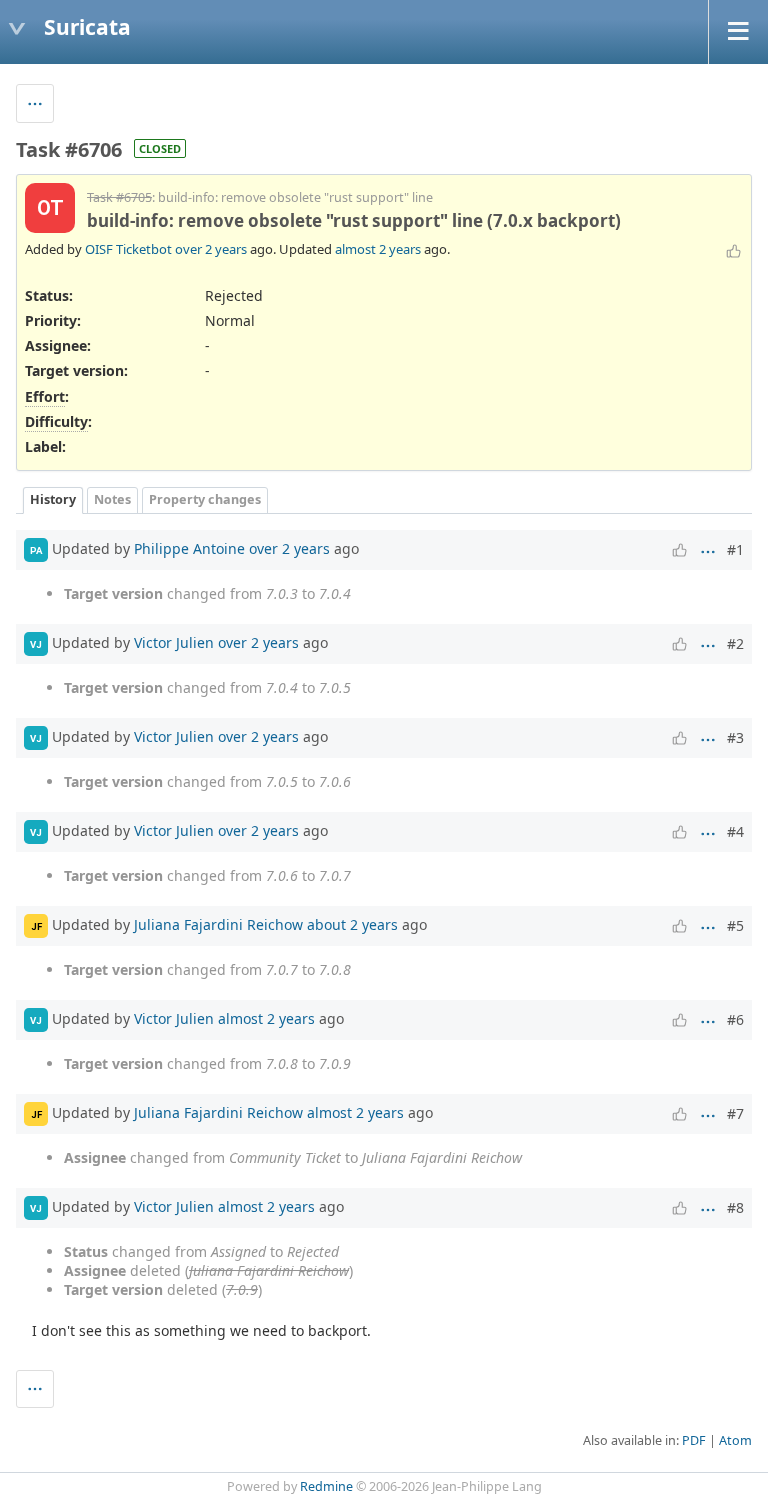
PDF (694, 1440)
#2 (735, 643)
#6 (735, 1019)
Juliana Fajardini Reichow (218, 924)
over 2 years (211, 249)
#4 (735, 831)
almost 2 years (378, 249)
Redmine (326, 1486)
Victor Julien (174, 642)
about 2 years (352, 924)
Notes (112, 499)
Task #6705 (119, 197)
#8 (735, 1207)
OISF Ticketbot (128, 249)
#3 (735, 737)
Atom (735, 1440)
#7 (735, 1113)
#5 (735, 925)
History (53, 499)
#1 (735, 549)
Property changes (205, 499)
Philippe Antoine (189, 548)
